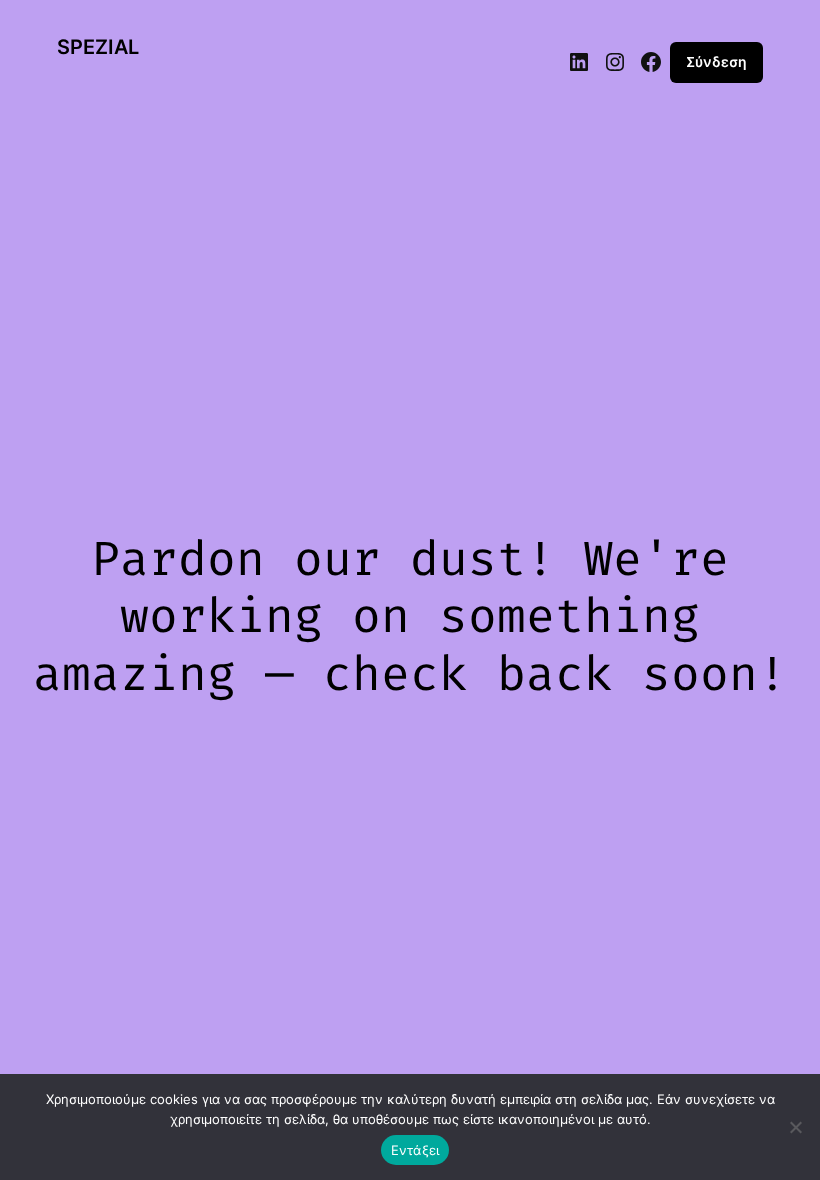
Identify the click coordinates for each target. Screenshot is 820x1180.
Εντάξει (415, 1150)
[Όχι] (795, 1127)
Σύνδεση (716, 61)
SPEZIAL (98, 47)
